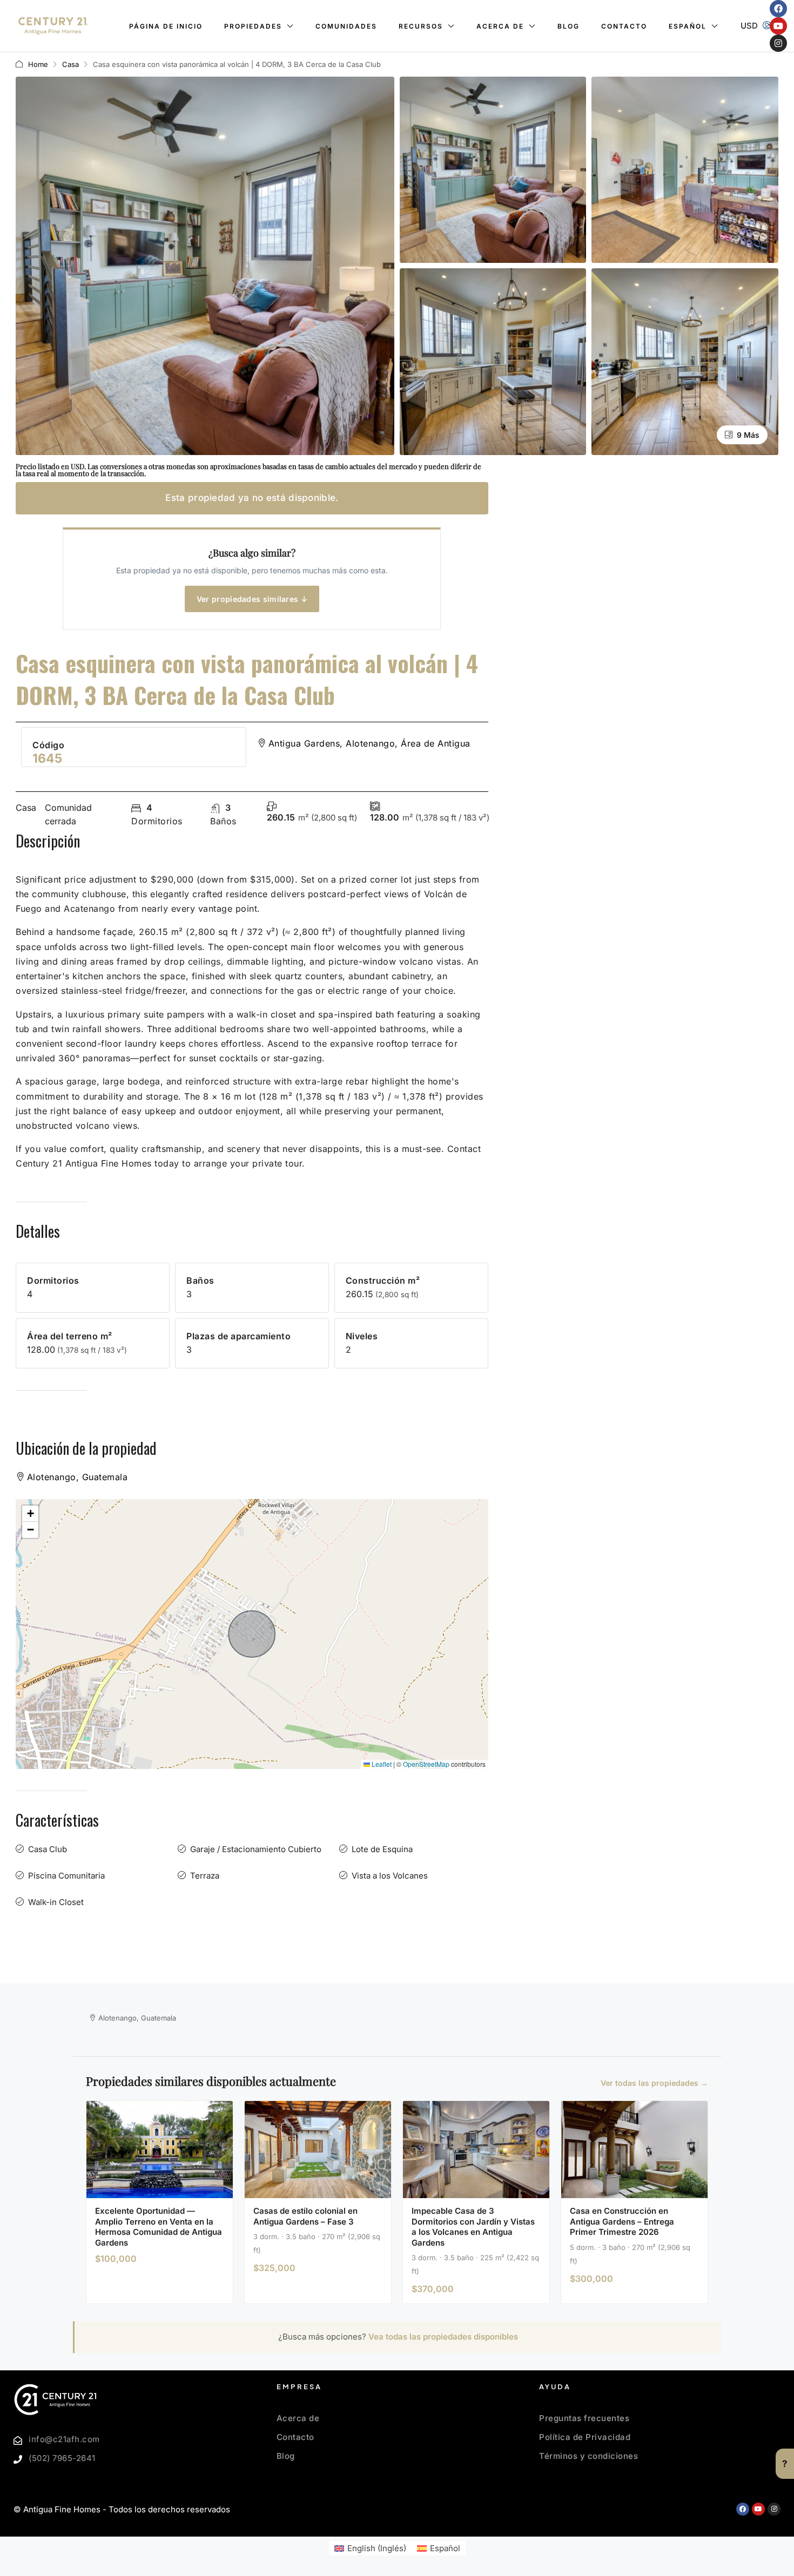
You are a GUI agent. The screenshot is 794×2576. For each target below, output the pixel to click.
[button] (30, 1514)
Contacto (624, 26)
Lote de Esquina (382, 1849)
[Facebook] (778, 9)
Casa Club (48, 1849)
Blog (568, 26)
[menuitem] (767, 26)
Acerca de (500, 26)
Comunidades (346, 26)
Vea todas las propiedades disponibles (443, 2337)
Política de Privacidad (585, 2437)
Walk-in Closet (56, 1902)
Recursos (421, 26)
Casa (70, 64)
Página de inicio (166, 26)
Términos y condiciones (588, 2456)
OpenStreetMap (426, 1764)
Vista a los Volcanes (390, 1876)
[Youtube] (778, 26)
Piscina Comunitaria (66, 1876)
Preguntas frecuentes (584, 2418)
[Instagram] (778, 43)
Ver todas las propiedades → (654, 2083)
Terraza (205, 1876)
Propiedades (253, 26)
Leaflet (381, 1764)
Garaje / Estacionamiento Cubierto (256, 1849)
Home (38, 64)
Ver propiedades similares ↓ (252, 599)
